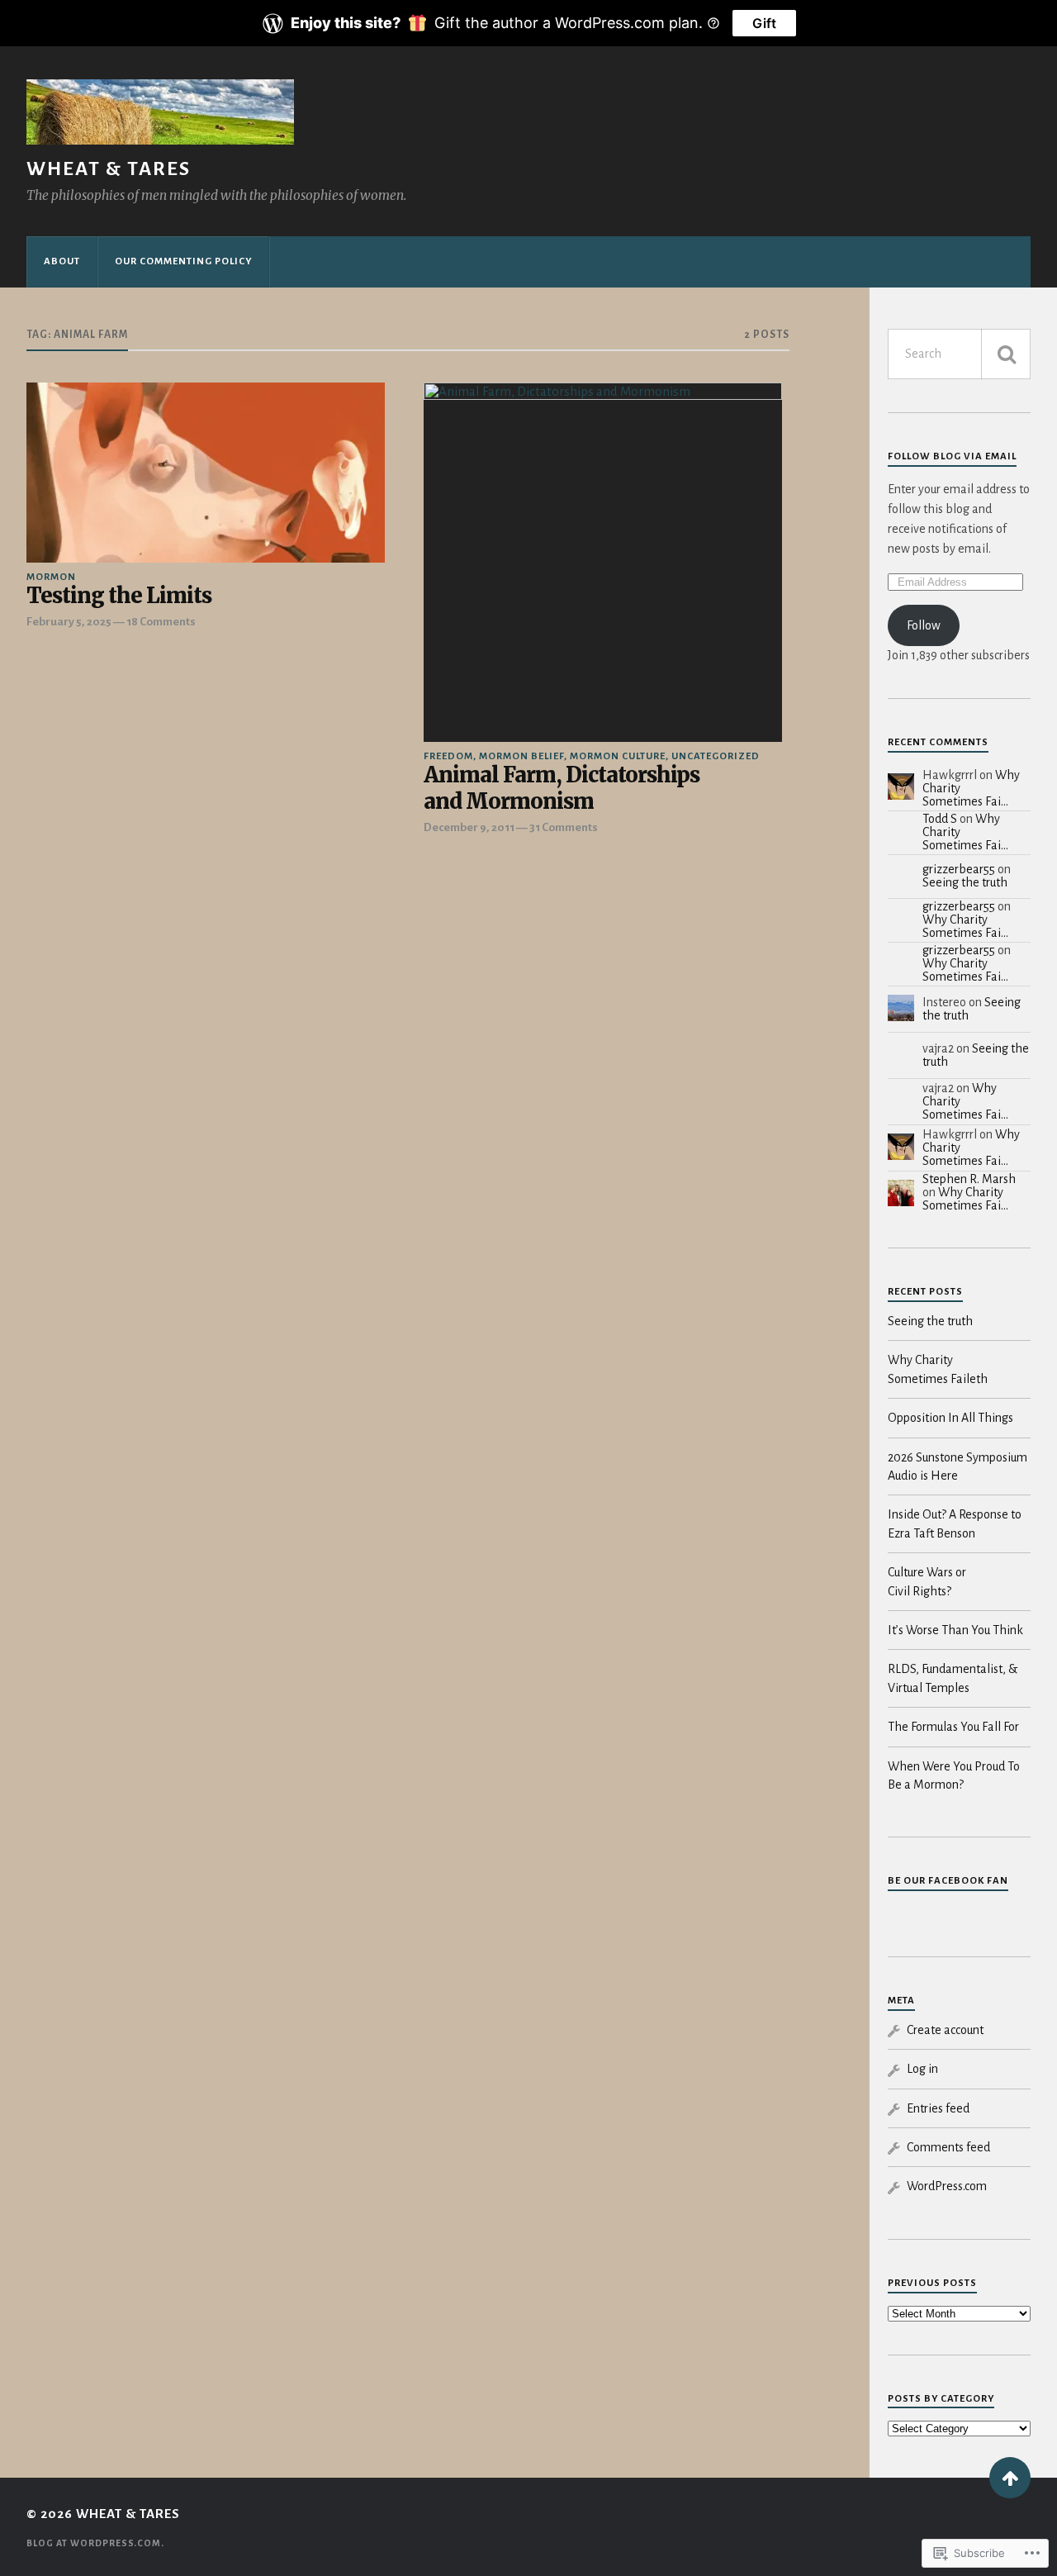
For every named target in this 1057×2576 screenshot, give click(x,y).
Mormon (51, 577)
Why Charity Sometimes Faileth (938, 1369)
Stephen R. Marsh (969, 1179)
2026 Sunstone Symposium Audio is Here (957, 1466)
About (62, 261)
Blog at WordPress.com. (95, 2543)
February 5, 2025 (69, 622)
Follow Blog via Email (952, 456)
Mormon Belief (521, 756)
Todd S (940, 819)
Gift (764, 23)
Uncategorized (716, 756)
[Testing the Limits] (206, 472)
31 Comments (564, 827)
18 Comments (161, 622)
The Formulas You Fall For (953, 1727)
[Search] (1006, 354)
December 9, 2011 (469, 827)
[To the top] (1010, 2478)
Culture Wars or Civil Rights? (927, 1581)
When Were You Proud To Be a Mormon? (954, 1775)
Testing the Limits (119, 596)
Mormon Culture (618, 756)
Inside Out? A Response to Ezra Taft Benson (955, 1523)
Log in (922, 2069)
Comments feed (948, 2147)
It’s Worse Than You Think (955, 1630)
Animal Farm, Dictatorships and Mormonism (562, 789)
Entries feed (938, 2108)
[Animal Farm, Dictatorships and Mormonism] (603, 562)
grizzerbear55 (959, 869)
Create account (945, 2030)
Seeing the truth (965, 882)
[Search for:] (959, 354)
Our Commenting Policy (183, 261)
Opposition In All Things (950, 1418)
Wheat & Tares (109, 169)
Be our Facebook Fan (948, 1881)
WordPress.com (947, 2186)
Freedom (448, 756)
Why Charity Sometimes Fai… (965, 926)
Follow (924, 625)
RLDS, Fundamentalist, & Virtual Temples (953, 1678)
